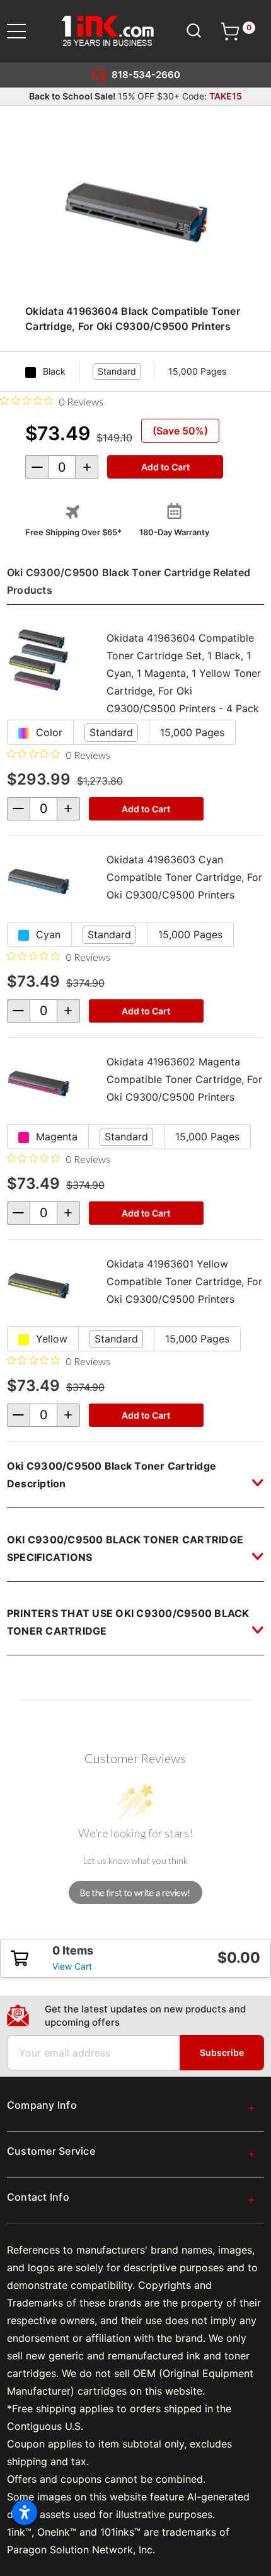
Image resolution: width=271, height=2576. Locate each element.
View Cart (72, 1966)
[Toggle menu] (24, 31)
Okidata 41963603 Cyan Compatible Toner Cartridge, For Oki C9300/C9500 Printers (184, 877)
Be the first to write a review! (135, 1892)
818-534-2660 (146, 75)
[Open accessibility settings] (25, 2512)
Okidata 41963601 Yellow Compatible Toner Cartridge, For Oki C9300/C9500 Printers (184, 1281)
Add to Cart (146, 809)
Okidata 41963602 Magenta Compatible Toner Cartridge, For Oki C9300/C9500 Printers (184, 1079)
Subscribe (222, 2052)
